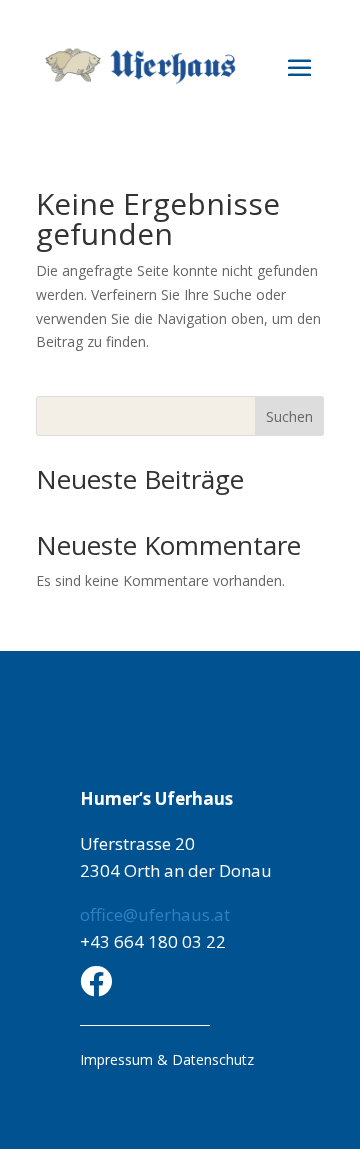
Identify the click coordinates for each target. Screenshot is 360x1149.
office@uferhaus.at (155, 914)
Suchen (289, 416)
